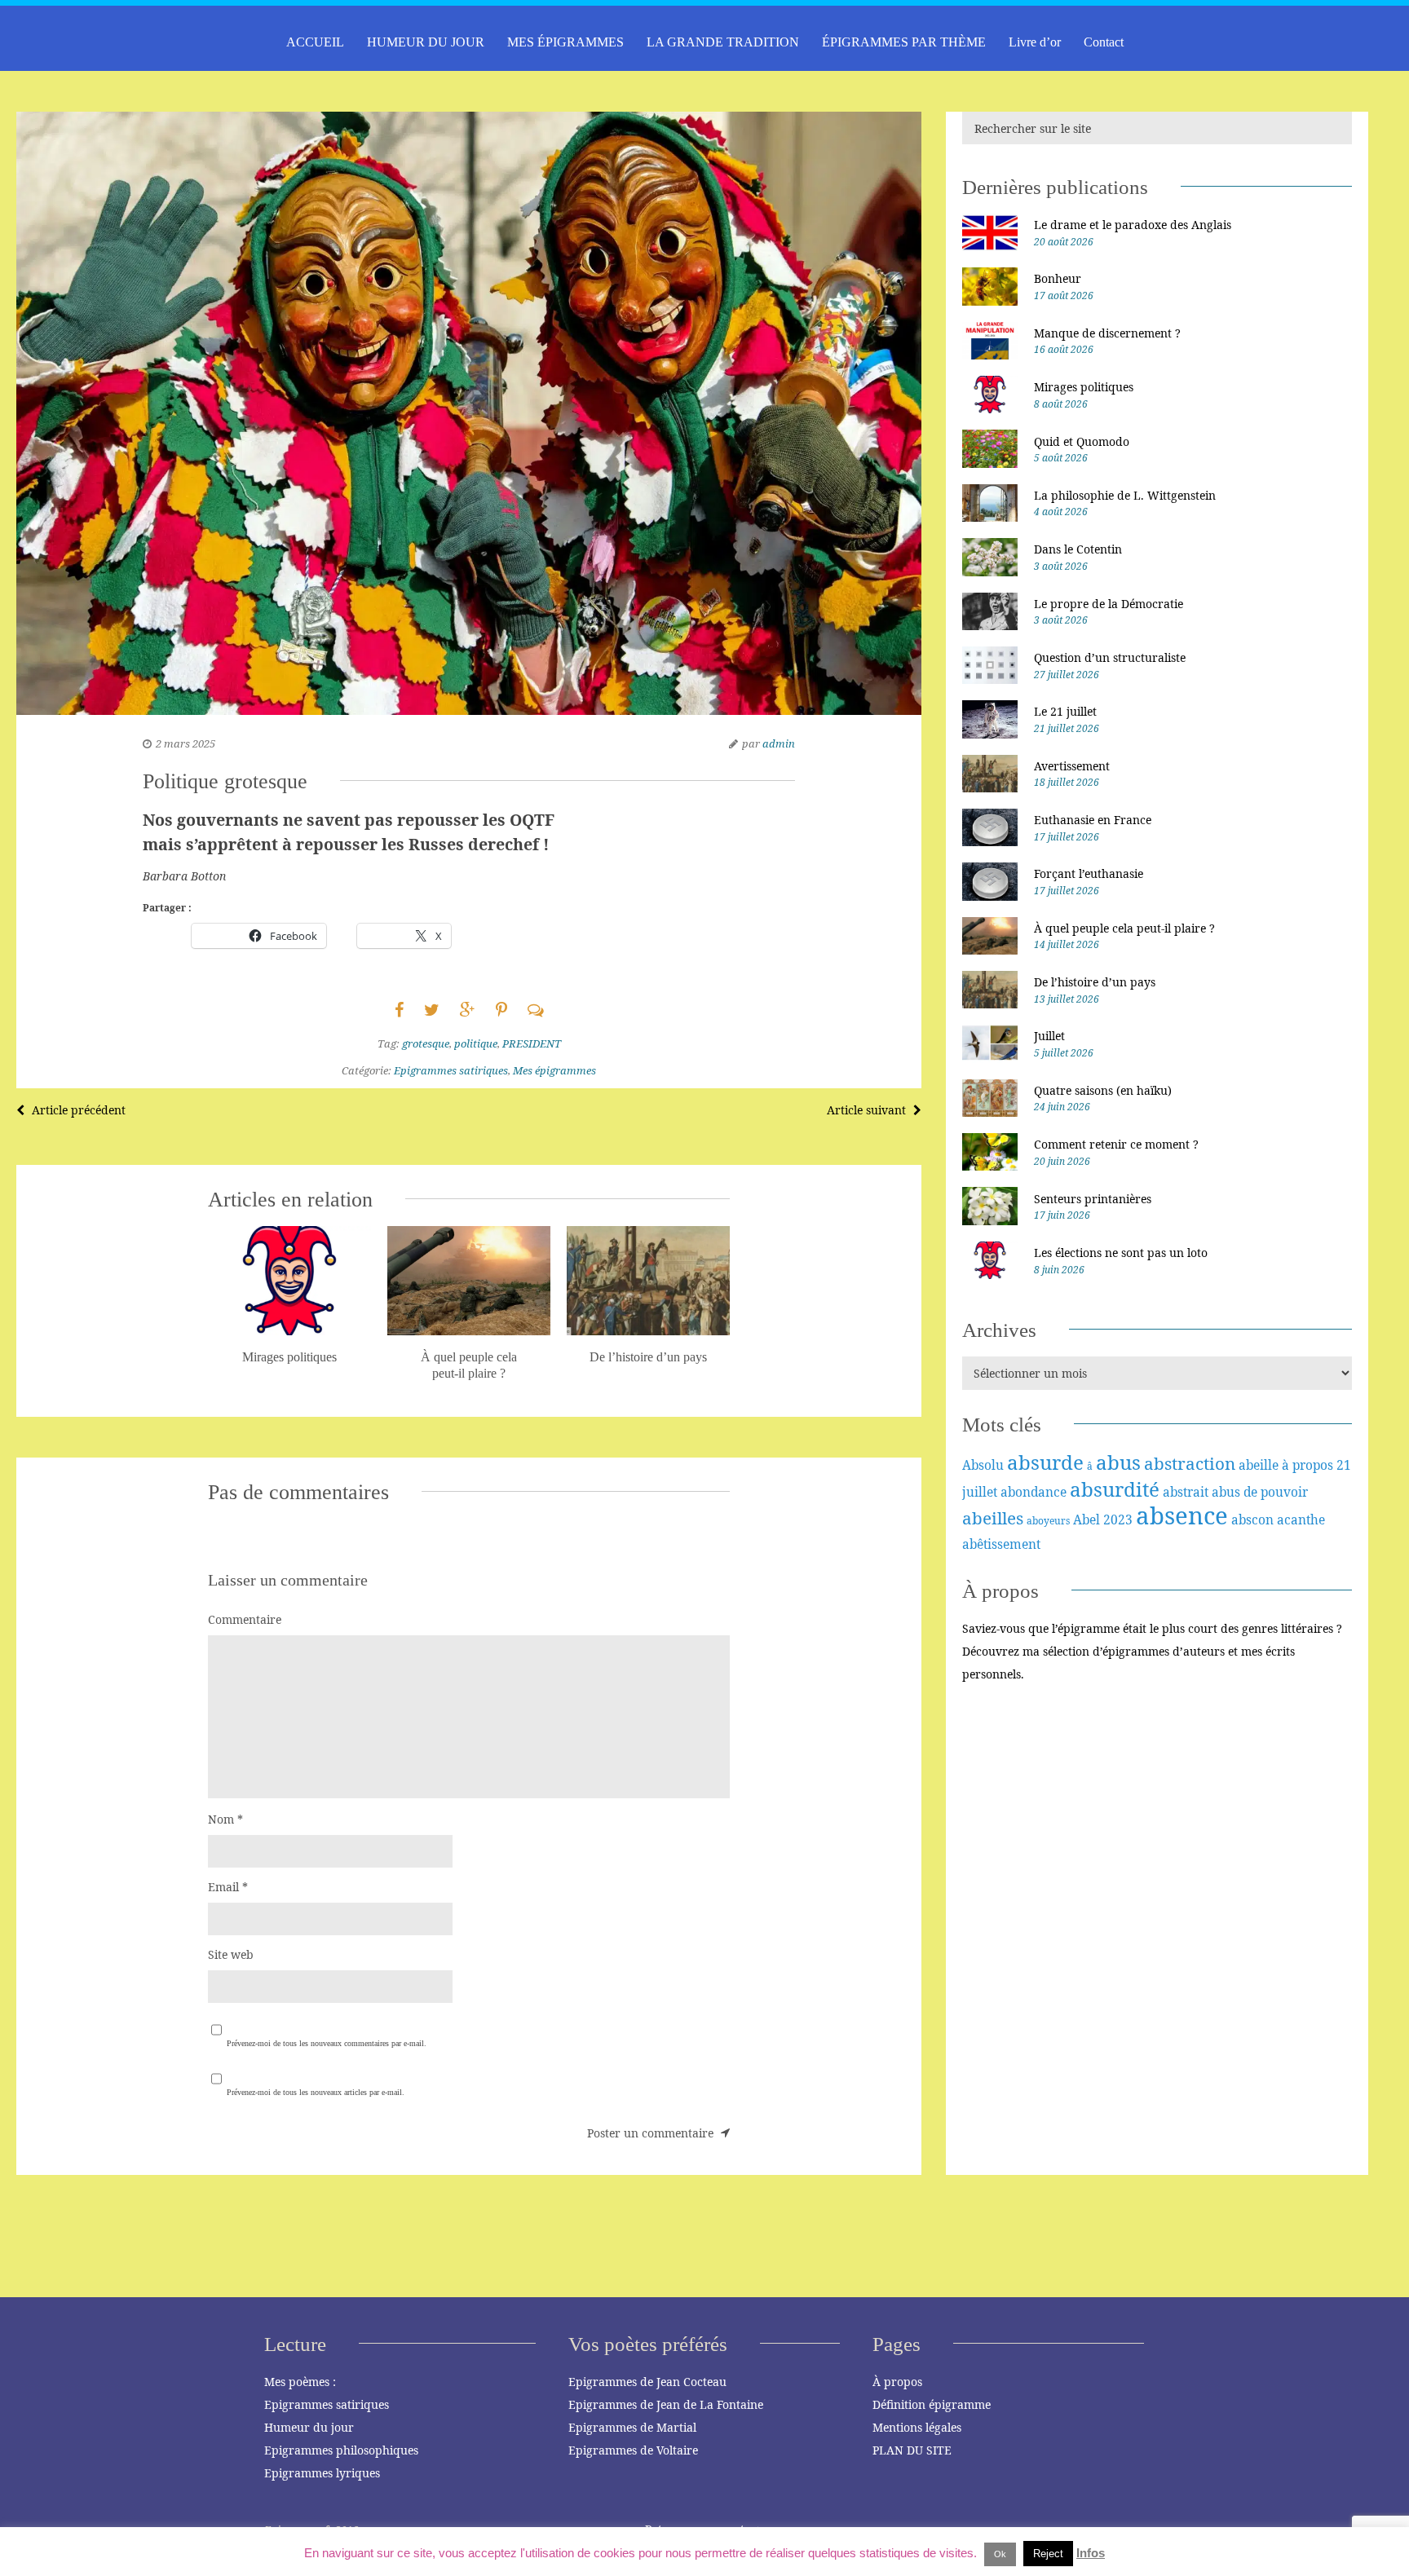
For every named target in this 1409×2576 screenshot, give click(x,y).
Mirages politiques (1084, 387)
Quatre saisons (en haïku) (1103, 1090)
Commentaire (245, 1619)
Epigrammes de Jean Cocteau (647, 2382)
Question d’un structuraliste (1110, 657)
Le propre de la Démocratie (1109, 604)
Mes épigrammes (554, 1070)
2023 (1118, 1520)
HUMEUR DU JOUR (426, 42)
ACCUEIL (315, 42)
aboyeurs (1048, 1521)
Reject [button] (1048, 2554)
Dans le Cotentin (1078, 549)
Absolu (983, 1465)
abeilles (993, 1518)
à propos (1307, 1465)
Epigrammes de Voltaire (633, 2450)
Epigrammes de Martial (632, 2427)
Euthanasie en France (1093, 820)
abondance (1034, 1492)
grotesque (426, 1043)
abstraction (1190, 1463)
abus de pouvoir (1260, 1492)
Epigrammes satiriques (451, 1070)
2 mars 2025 (186, 743)
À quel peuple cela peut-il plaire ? (1124, 928)
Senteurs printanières (1093, 1199)
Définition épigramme (932, 2404)
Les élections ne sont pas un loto (1121, 1253)
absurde (1045, 1462)
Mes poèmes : (300, 2382)
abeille (1259, 1465)
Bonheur (1058, 278)
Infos (1091, 2553)
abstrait (1186, 1492)
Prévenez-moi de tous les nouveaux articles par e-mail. (316, 2092)
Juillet (1049, 1036)
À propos (897, 2382)
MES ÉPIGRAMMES (565, 42)
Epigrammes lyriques (322, 2473)
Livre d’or (1035, 42)
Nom (225, 1819)
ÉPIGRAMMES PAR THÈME (904, 42)
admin (779, 743)
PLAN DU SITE (912, 2450)
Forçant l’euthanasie (1089, 873)
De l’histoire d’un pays (1095, 982)
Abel (1087, 1520)
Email (228, 1887)
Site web (231, 1954)
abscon (1252, 1520)
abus (1118, 1462)
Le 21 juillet (1065, 711)
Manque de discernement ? (1107, 333)
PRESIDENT (532, 1043)
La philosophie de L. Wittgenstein (1125, 495)
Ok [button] (1000, 2554)
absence (1182, 1515)
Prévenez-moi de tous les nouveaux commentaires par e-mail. (327, 2043)
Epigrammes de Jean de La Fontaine (666, 2404)
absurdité (1115, 1489)
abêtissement (1001, 1544)
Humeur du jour (309, 2427)
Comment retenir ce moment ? (1116, 1144)
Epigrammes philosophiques (341, 2450)
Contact (1104, 42)
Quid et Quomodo (1082, 441)
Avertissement (1072, 766)
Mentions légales (917, 2427)
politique (476, 1043)
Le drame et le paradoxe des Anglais (1133, 225)
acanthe (1301, 1520)
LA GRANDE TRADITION (723, 42)
